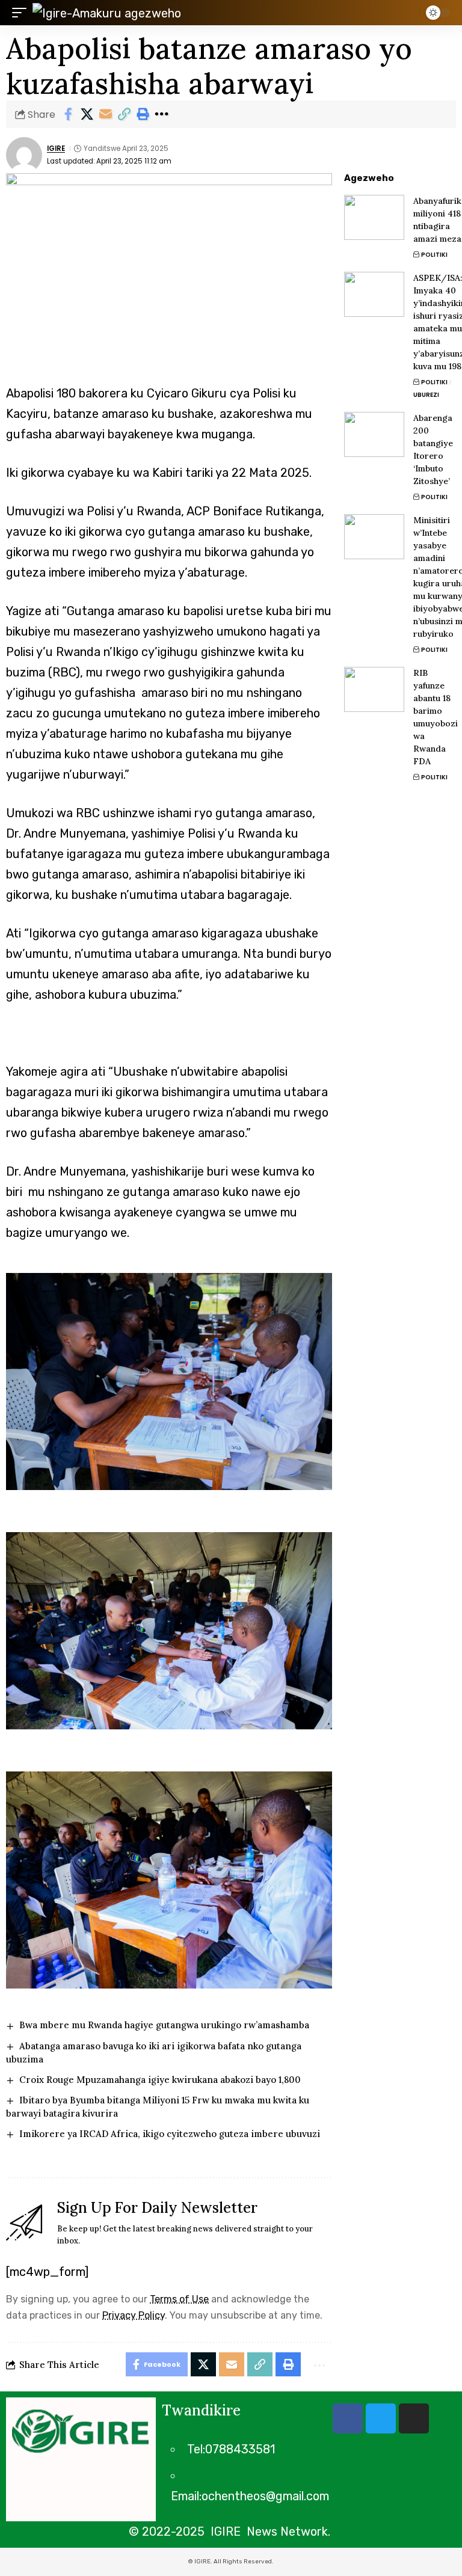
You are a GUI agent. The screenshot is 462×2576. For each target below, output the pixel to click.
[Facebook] (348, 2418)
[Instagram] (414, 2418)
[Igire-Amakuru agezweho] (107, 13)
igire (56, 149)
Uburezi (426, 395)
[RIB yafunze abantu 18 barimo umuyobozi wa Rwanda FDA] (374, 689)
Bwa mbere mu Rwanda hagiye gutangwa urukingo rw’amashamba (164, 2025)
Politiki (434, 255)
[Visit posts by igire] (24, 155)
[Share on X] (87, 114)
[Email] (105, 114)
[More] (161, 114)
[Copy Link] (124, 114)
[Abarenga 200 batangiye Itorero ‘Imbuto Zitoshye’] (374, 434)
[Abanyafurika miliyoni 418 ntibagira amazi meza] (374, 217)
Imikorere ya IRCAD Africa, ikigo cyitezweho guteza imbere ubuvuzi (170, 2134)
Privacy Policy (134, 2315)
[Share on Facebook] (68, 114)
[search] (407, 13)
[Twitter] (381, 2418)
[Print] (143, 114)
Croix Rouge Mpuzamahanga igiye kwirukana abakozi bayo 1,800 (160, 2080)
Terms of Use (179, 2299)
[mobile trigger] (22, 13)
